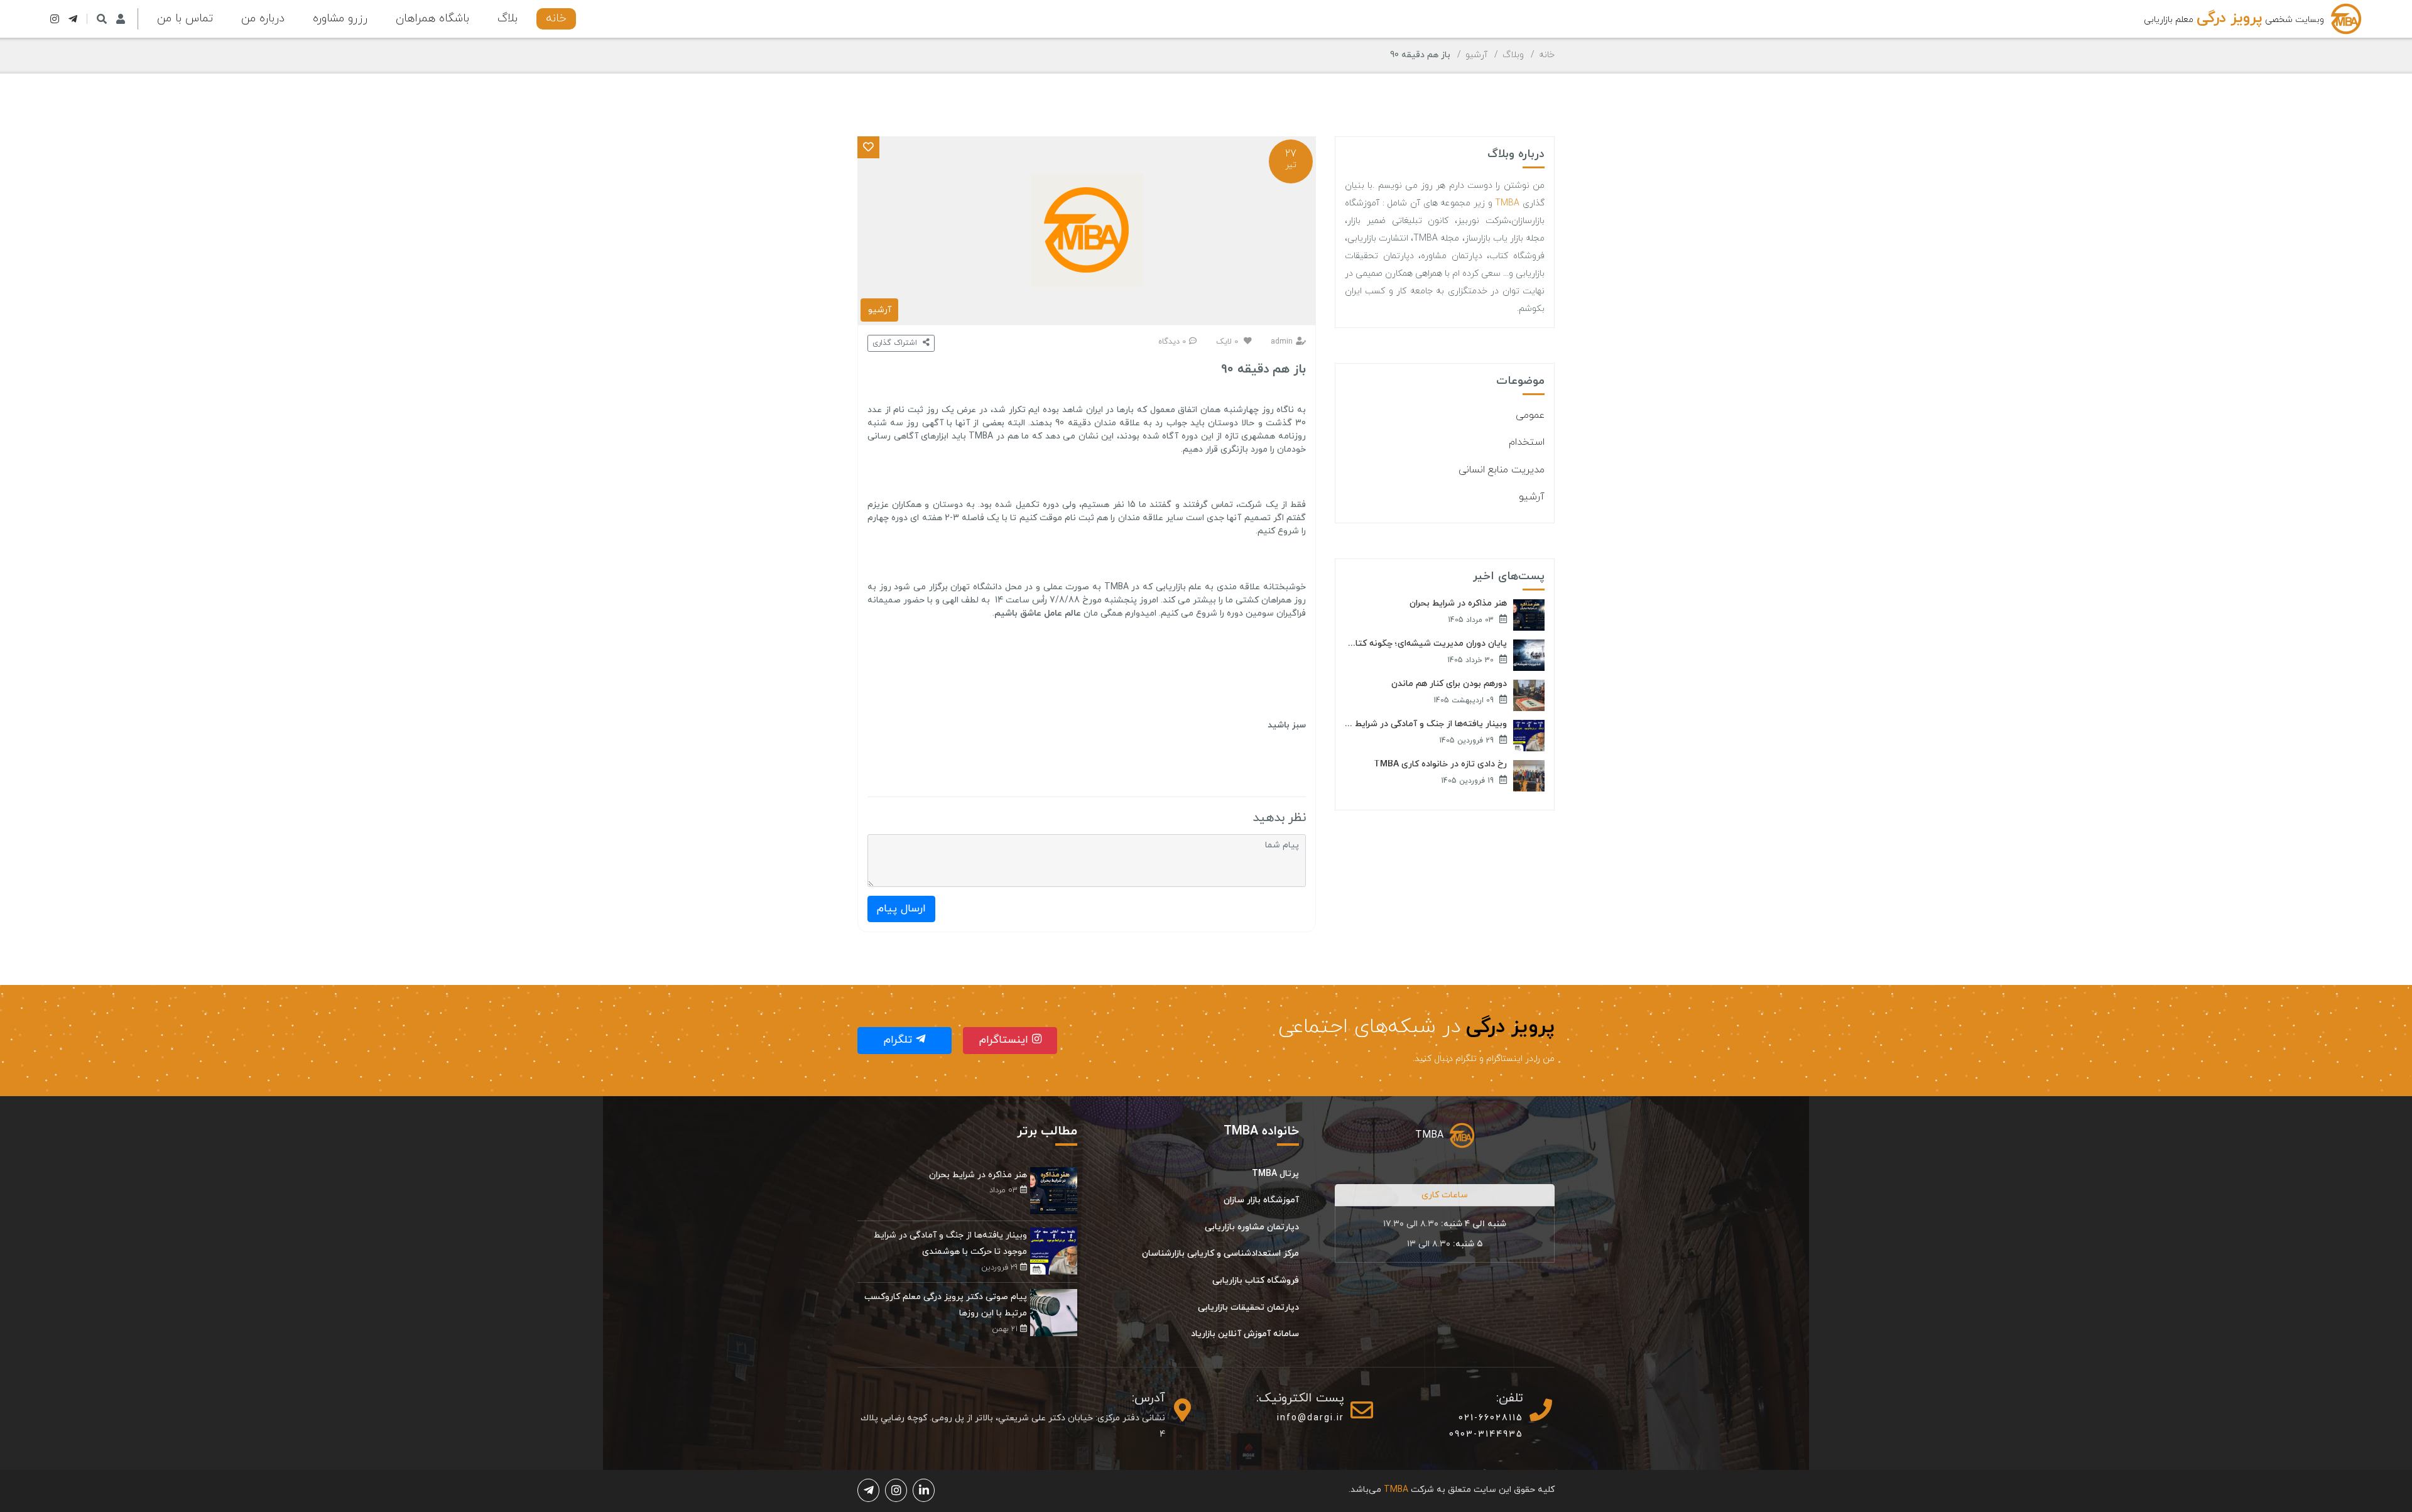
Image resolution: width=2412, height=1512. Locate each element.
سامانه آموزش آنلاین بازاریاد (1245, 1334)
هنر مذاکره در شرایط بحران (1458, 604)
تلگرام (900, 1040)
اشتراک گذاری (896, 343)
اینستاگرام (1006, 1040)
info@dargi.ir (1311, 1418)
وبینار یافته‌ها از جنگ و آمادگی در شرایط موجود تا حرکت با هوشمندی (1426, 724)
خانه (556, 19)
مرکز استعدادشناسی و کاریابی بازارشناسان (1220, 1254)
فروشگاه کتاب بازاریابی (1256, 1281)
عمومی (1530, 415)
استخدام (1527, 442)
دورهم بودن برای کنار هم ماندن (1449, 684)
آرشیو (1476, 55)
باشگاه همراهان (432, 19)
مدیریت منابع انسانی (1502, 470)
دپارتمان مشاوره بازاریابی (1252, 1227)
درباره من (263, 19)
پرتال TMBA (1275, 1174)
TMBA (1507, 203)
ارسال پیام (901, 909)
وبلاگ (1513, 55)
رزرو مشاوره (340, 19)
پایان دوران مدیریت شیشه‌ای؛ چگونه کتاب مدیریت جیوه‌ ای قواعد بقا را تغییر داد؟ (1426, 644)
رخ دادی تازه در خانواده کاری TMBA (1440, 764)
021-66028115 (1491, 1418)
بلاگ (508, 19)
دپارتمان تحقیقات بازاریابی (1248, 1308)
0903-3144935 (1486, 1434)
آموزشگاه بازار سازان (1261, 1200)
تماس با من (185, 19)
